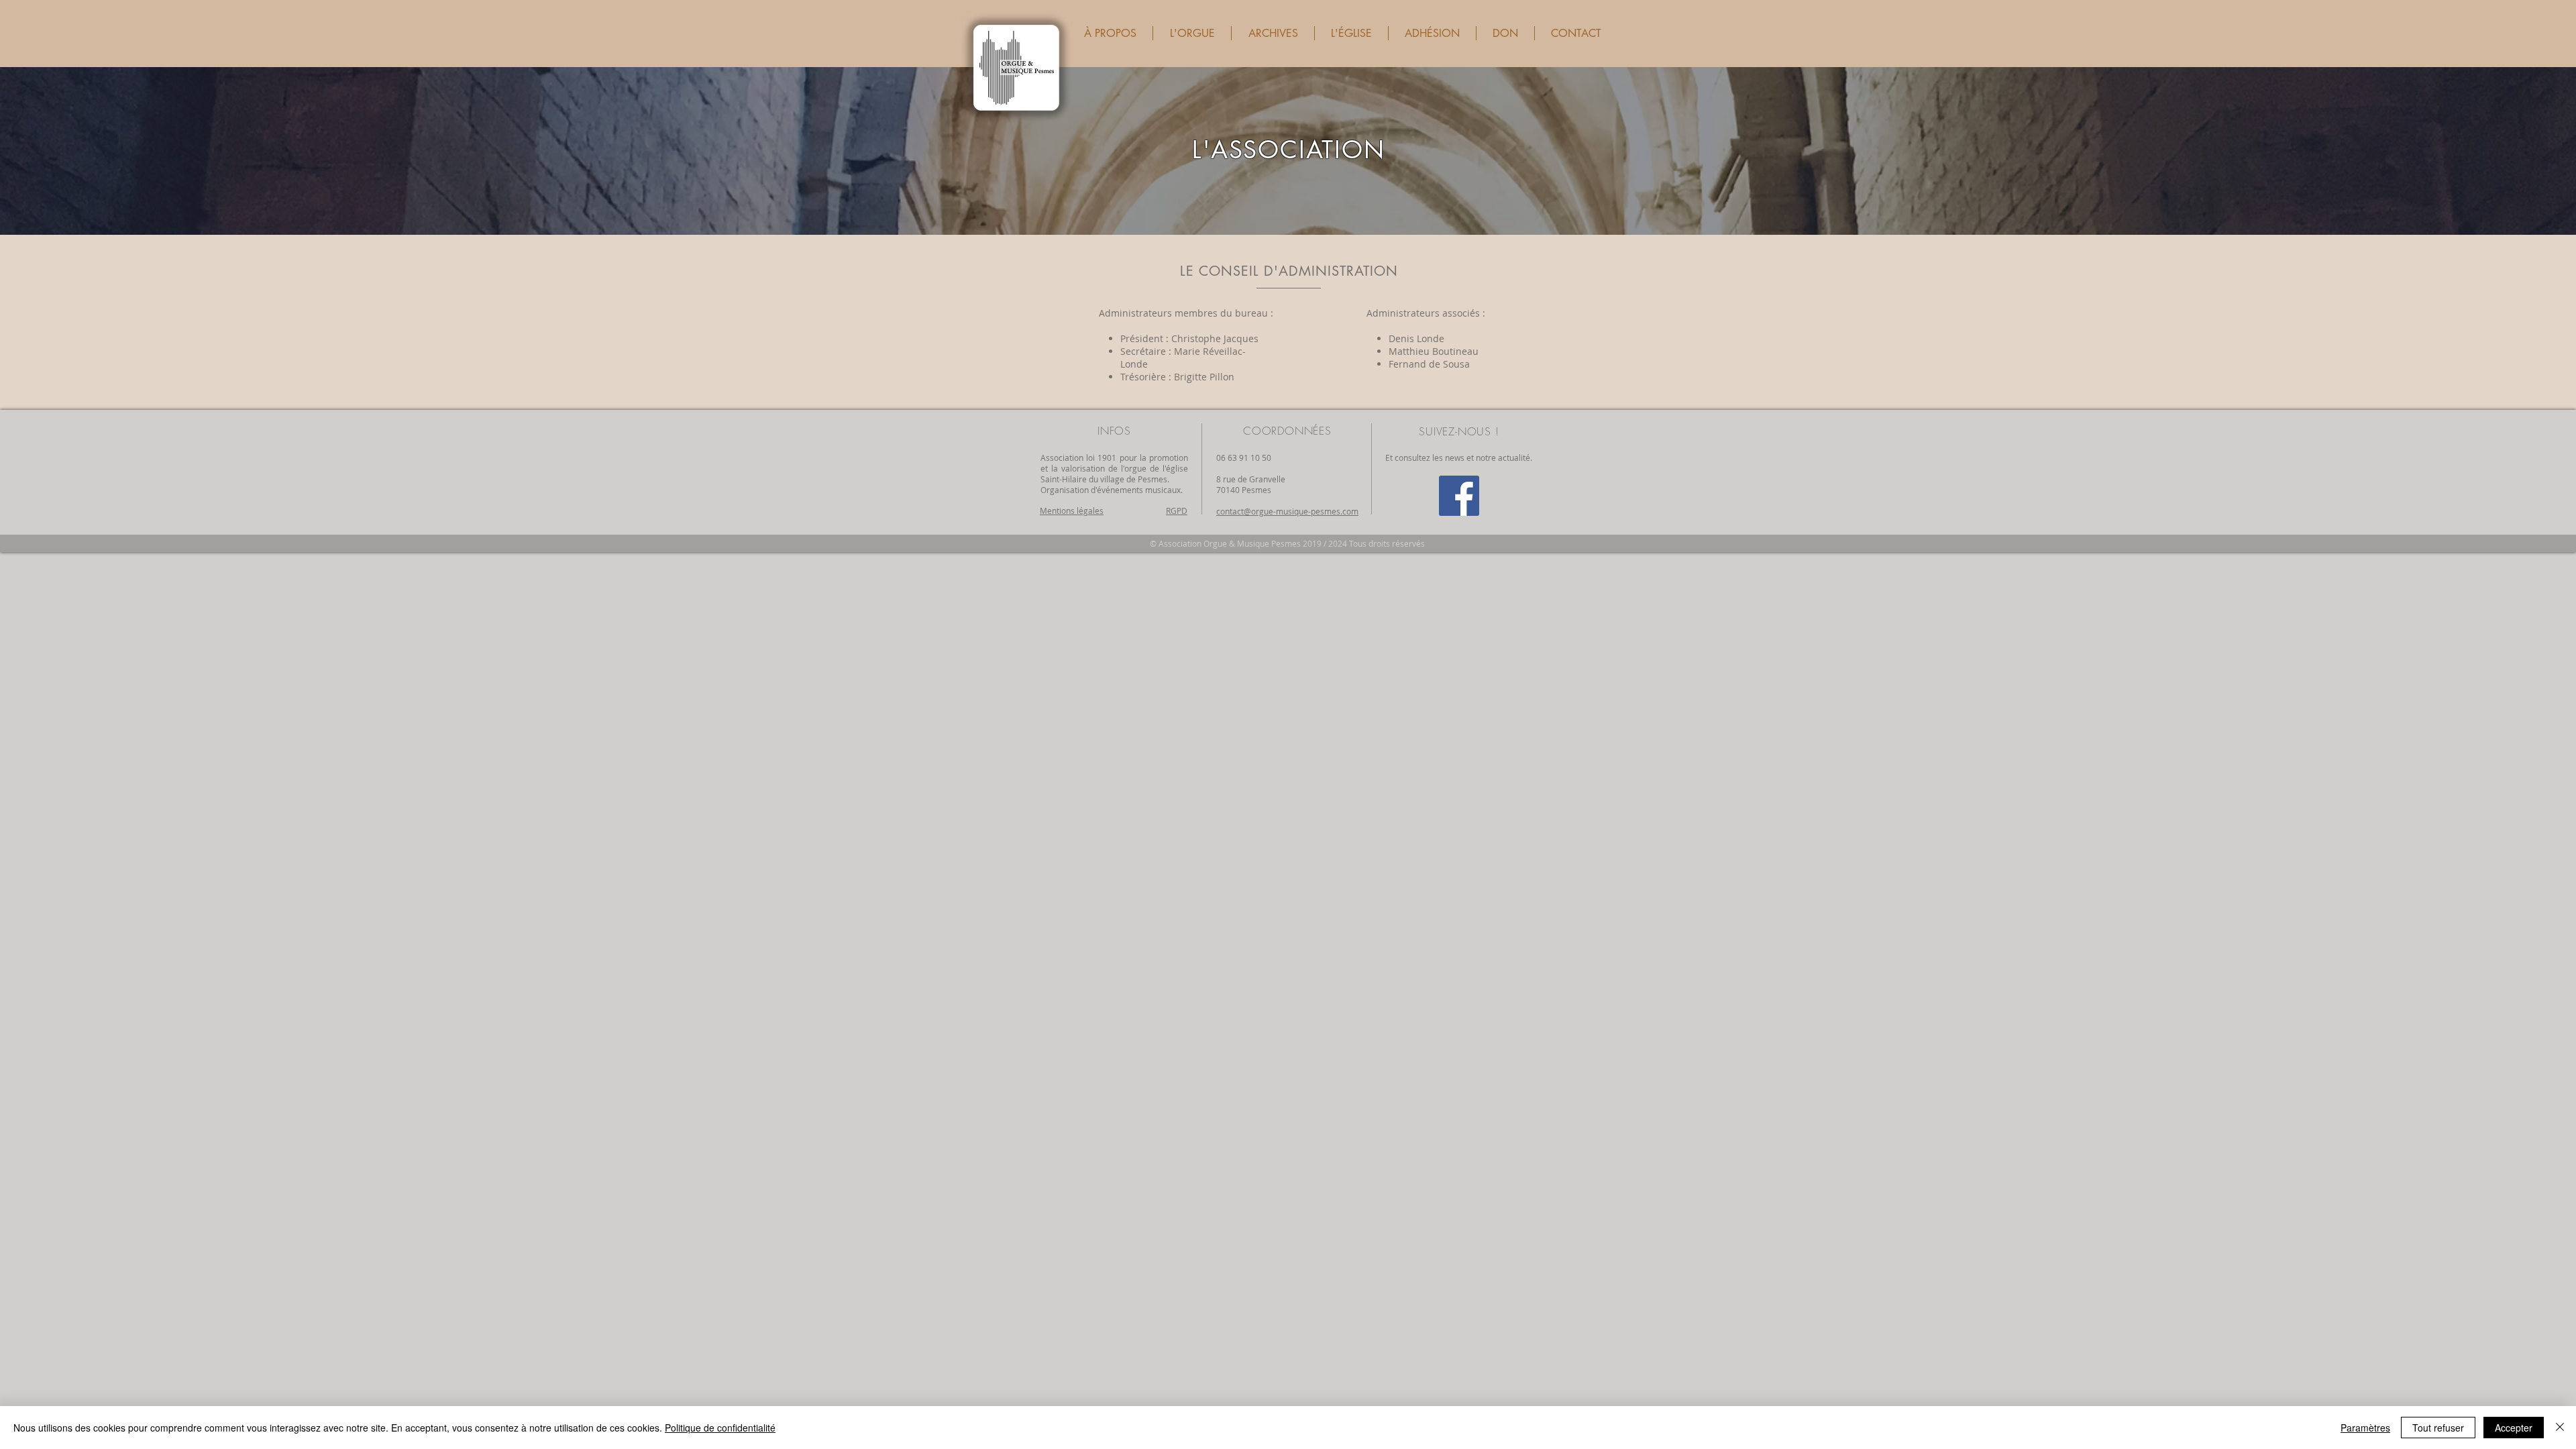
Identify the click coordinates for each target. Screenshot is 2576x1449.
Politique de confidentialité (720, 1428)
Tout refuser (2438, 1428)
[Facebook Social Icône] (1459, 496)
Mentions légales (1072, 511)
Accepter (2514, 1428)
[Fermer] (2560, 1428)
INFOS (1114, 431)
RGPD (1177, 511)
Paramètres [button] (2365, 1428)
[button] (1110, 33)
